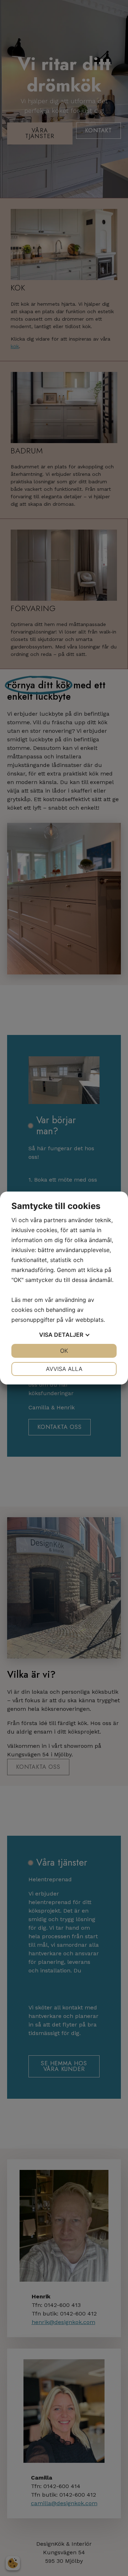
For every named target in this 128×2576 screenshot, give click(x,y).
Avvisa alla (64, 1369)
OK (64, 1351)
